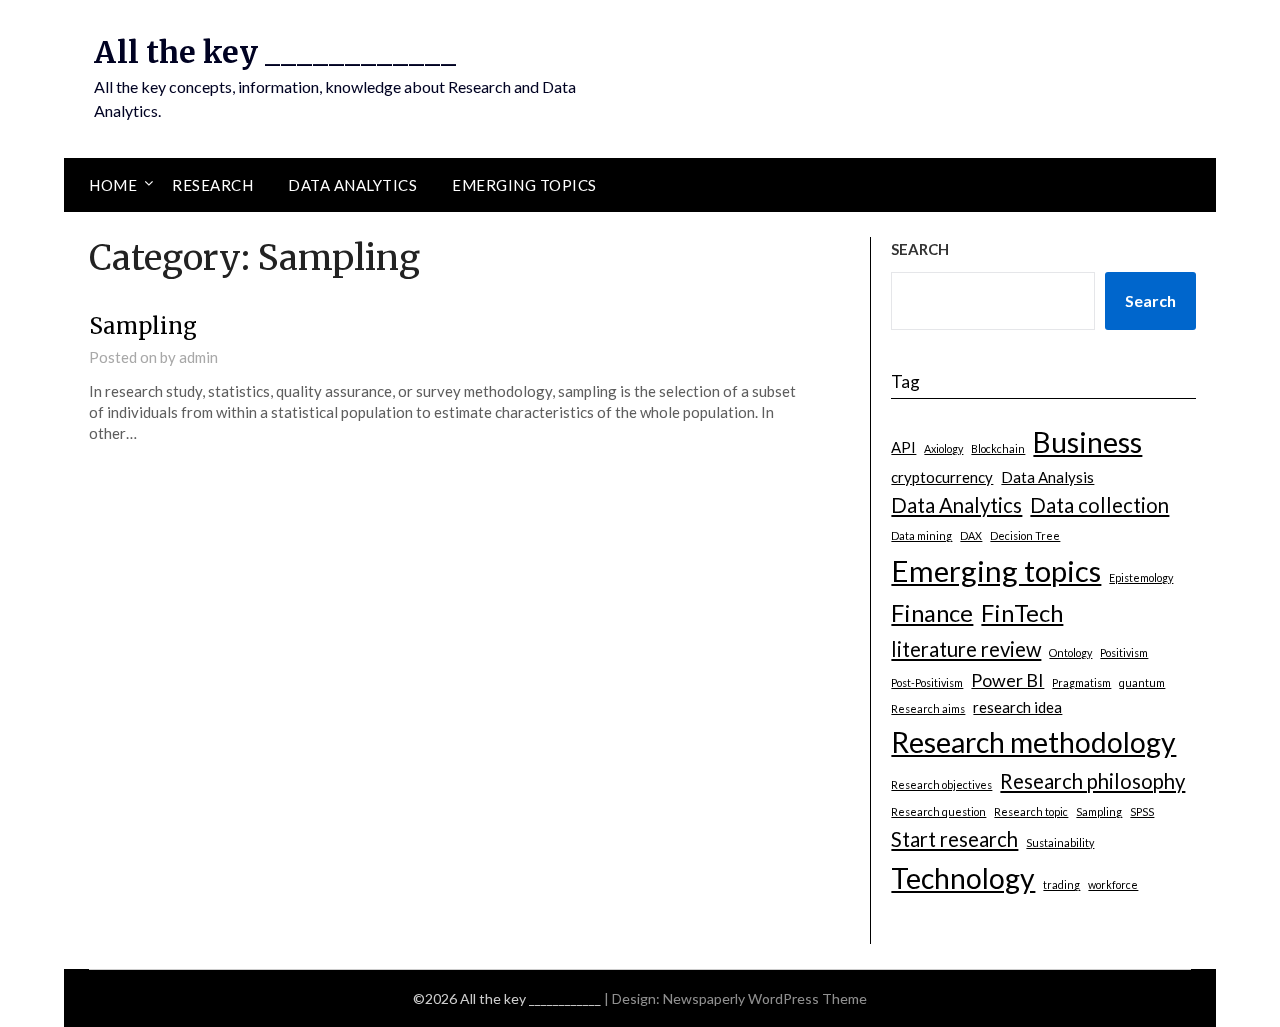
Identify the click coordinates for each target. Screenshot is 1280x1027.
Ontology (1070, 652)
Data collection (1099, 505)
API (903, 447)
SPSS (1142, 811)
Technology (963, 878)
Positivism (1124, 652)
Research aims (928, 708)
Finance (932, 612)
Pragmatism (1081, 682)
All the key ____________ (275, 52)
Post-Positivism (927, 682)
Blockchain (998, 448)
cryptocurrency (942, 477)
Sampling (143, 326)
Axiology (943, 448)
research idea (1017, 707)
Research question (938, 811)
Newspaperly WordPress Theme (765, 998)
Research (212, 185)
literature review (966, 649)
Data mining (921, 535)
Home (113, 185)
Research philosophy (1092, 781)
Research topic (1031, 811)
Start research (954, 839)
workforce (1113, 884)
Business (1087, 442)
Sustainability (1060, 842)
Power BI (1007, 680)
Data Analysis (1047, 477)
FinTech (1022, 612)
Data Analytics (352, 185)
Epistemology (1141, 577)
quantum (1142, 682)
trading (1061, 884)
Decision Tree (1025, 535)
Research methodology (1033, 742)
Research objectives (941, 784)
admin (198, 357)
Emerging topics (524, 185)
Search (1150, 300)
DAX (971, 535)
